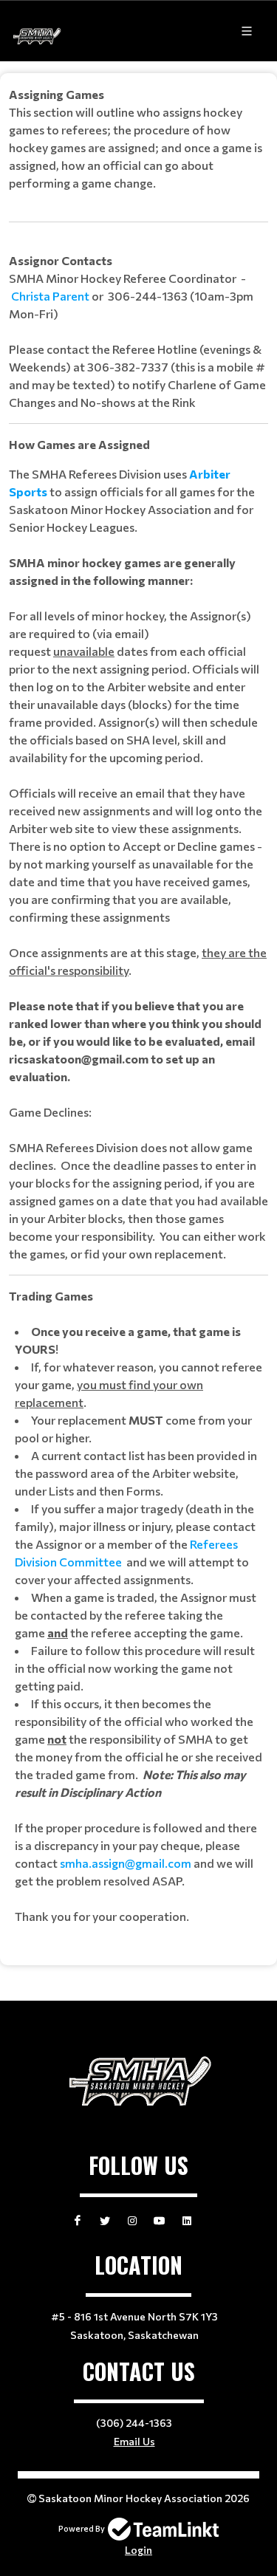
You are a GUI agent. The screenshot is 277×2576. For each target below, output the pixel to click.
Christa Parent (50, 296)
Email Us (134, 2441)
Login (138, 2550)
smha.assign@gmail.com (126, 1863)
